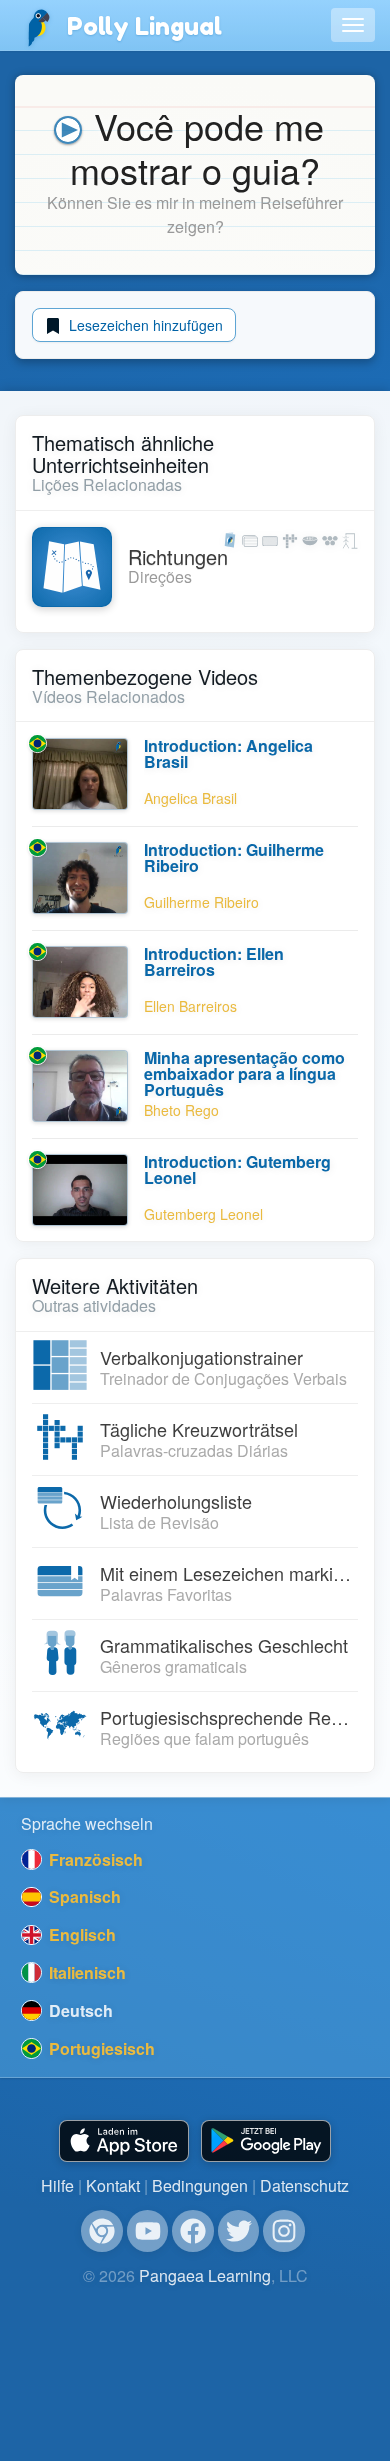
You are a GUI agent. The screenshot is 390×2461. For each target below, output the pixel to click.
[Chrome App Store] (102, 2231)
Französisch (94, 1859)
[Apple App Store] (124, 2141)
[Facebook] (193, 2231)
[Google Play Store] (266, 2141)
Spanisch (83, 1896)
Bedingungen (200, 2185)
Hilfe (57, 2185)
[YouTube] (148, 2231)
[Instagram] (284, 2231)
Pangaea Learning (205, 2275)
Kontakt (113, 2185)
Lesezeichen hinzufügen (144, 325)
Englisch (80, 1934)
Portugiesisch (100, 2048)
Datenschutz (304, 2185)
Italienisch (85, 1972)
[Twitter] (239, 2231)
